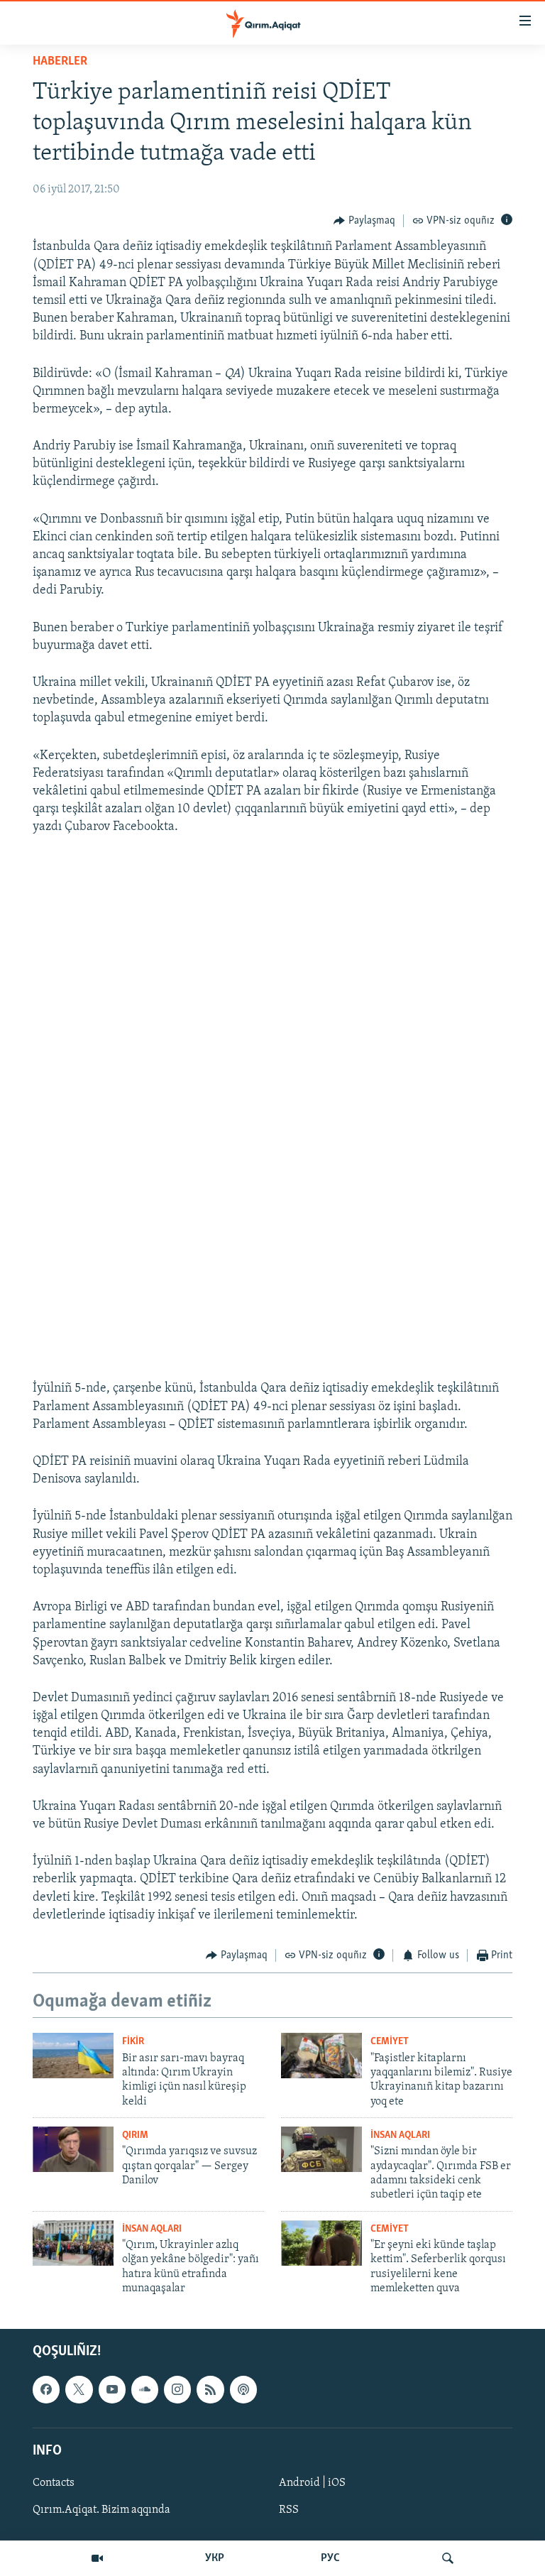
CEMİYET (390, 2042)
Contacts (54, 2483)
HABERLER (60, 62)
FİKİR (133, 2042)
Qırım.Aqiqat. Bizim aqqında (101, 2510)
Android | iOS (312, 2483)
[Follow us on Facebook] (46, 2389)
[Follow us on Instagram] (177, 2389)
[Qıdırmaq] (448, 2558)
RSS (289, 2510)
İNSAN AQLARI (400, 2135)
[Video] (97, 2558)
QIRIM (135, 2135)
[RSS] (210, 2389)
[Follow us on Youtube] (112, 2389)
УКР (215, 2558)
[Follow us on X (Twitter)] (79, 2389)
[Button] (364, 221)
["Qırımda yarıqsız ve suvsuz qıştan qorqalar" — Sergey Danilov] (73, 2149)
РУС (330, 2558)
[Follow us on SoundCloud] (145, 2389)
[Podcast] (243, 2389)
